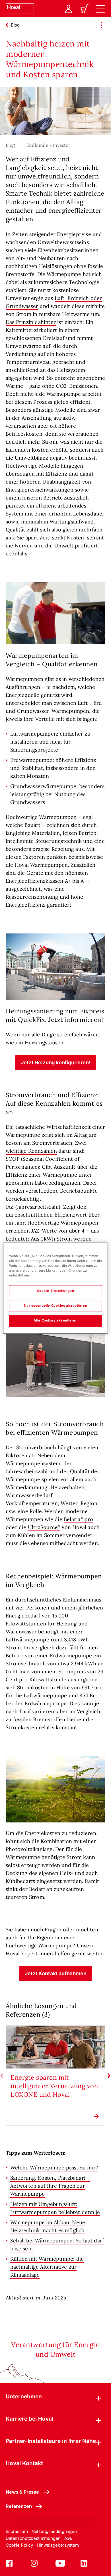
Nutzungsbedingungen (54, 2531)
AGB (69, 2538)
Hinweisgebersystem (58, 2545)
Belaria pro (78, 1519)
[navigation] (101, 9)
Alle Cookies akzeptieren (56, 1320)
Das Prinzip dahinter (31, 322)
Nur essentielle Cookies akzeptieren (56, 1306)
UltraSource (43, 1527)
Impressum (17, 2531)
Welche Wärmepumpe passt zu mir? (54, 2168)
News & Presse (22, 2492)
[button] (56, 1063)
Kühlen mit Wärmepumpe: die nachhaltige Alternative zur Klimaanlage (47, 2267)
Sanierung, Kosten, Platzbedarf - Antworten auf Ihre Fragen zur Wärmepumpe (50, 2186)
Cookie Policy (19, 2545)
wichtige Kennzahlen (31, 1151)
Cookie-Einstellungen (55, 1291)
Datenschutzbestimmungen (33, 2538)
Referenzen (19, 2506)
